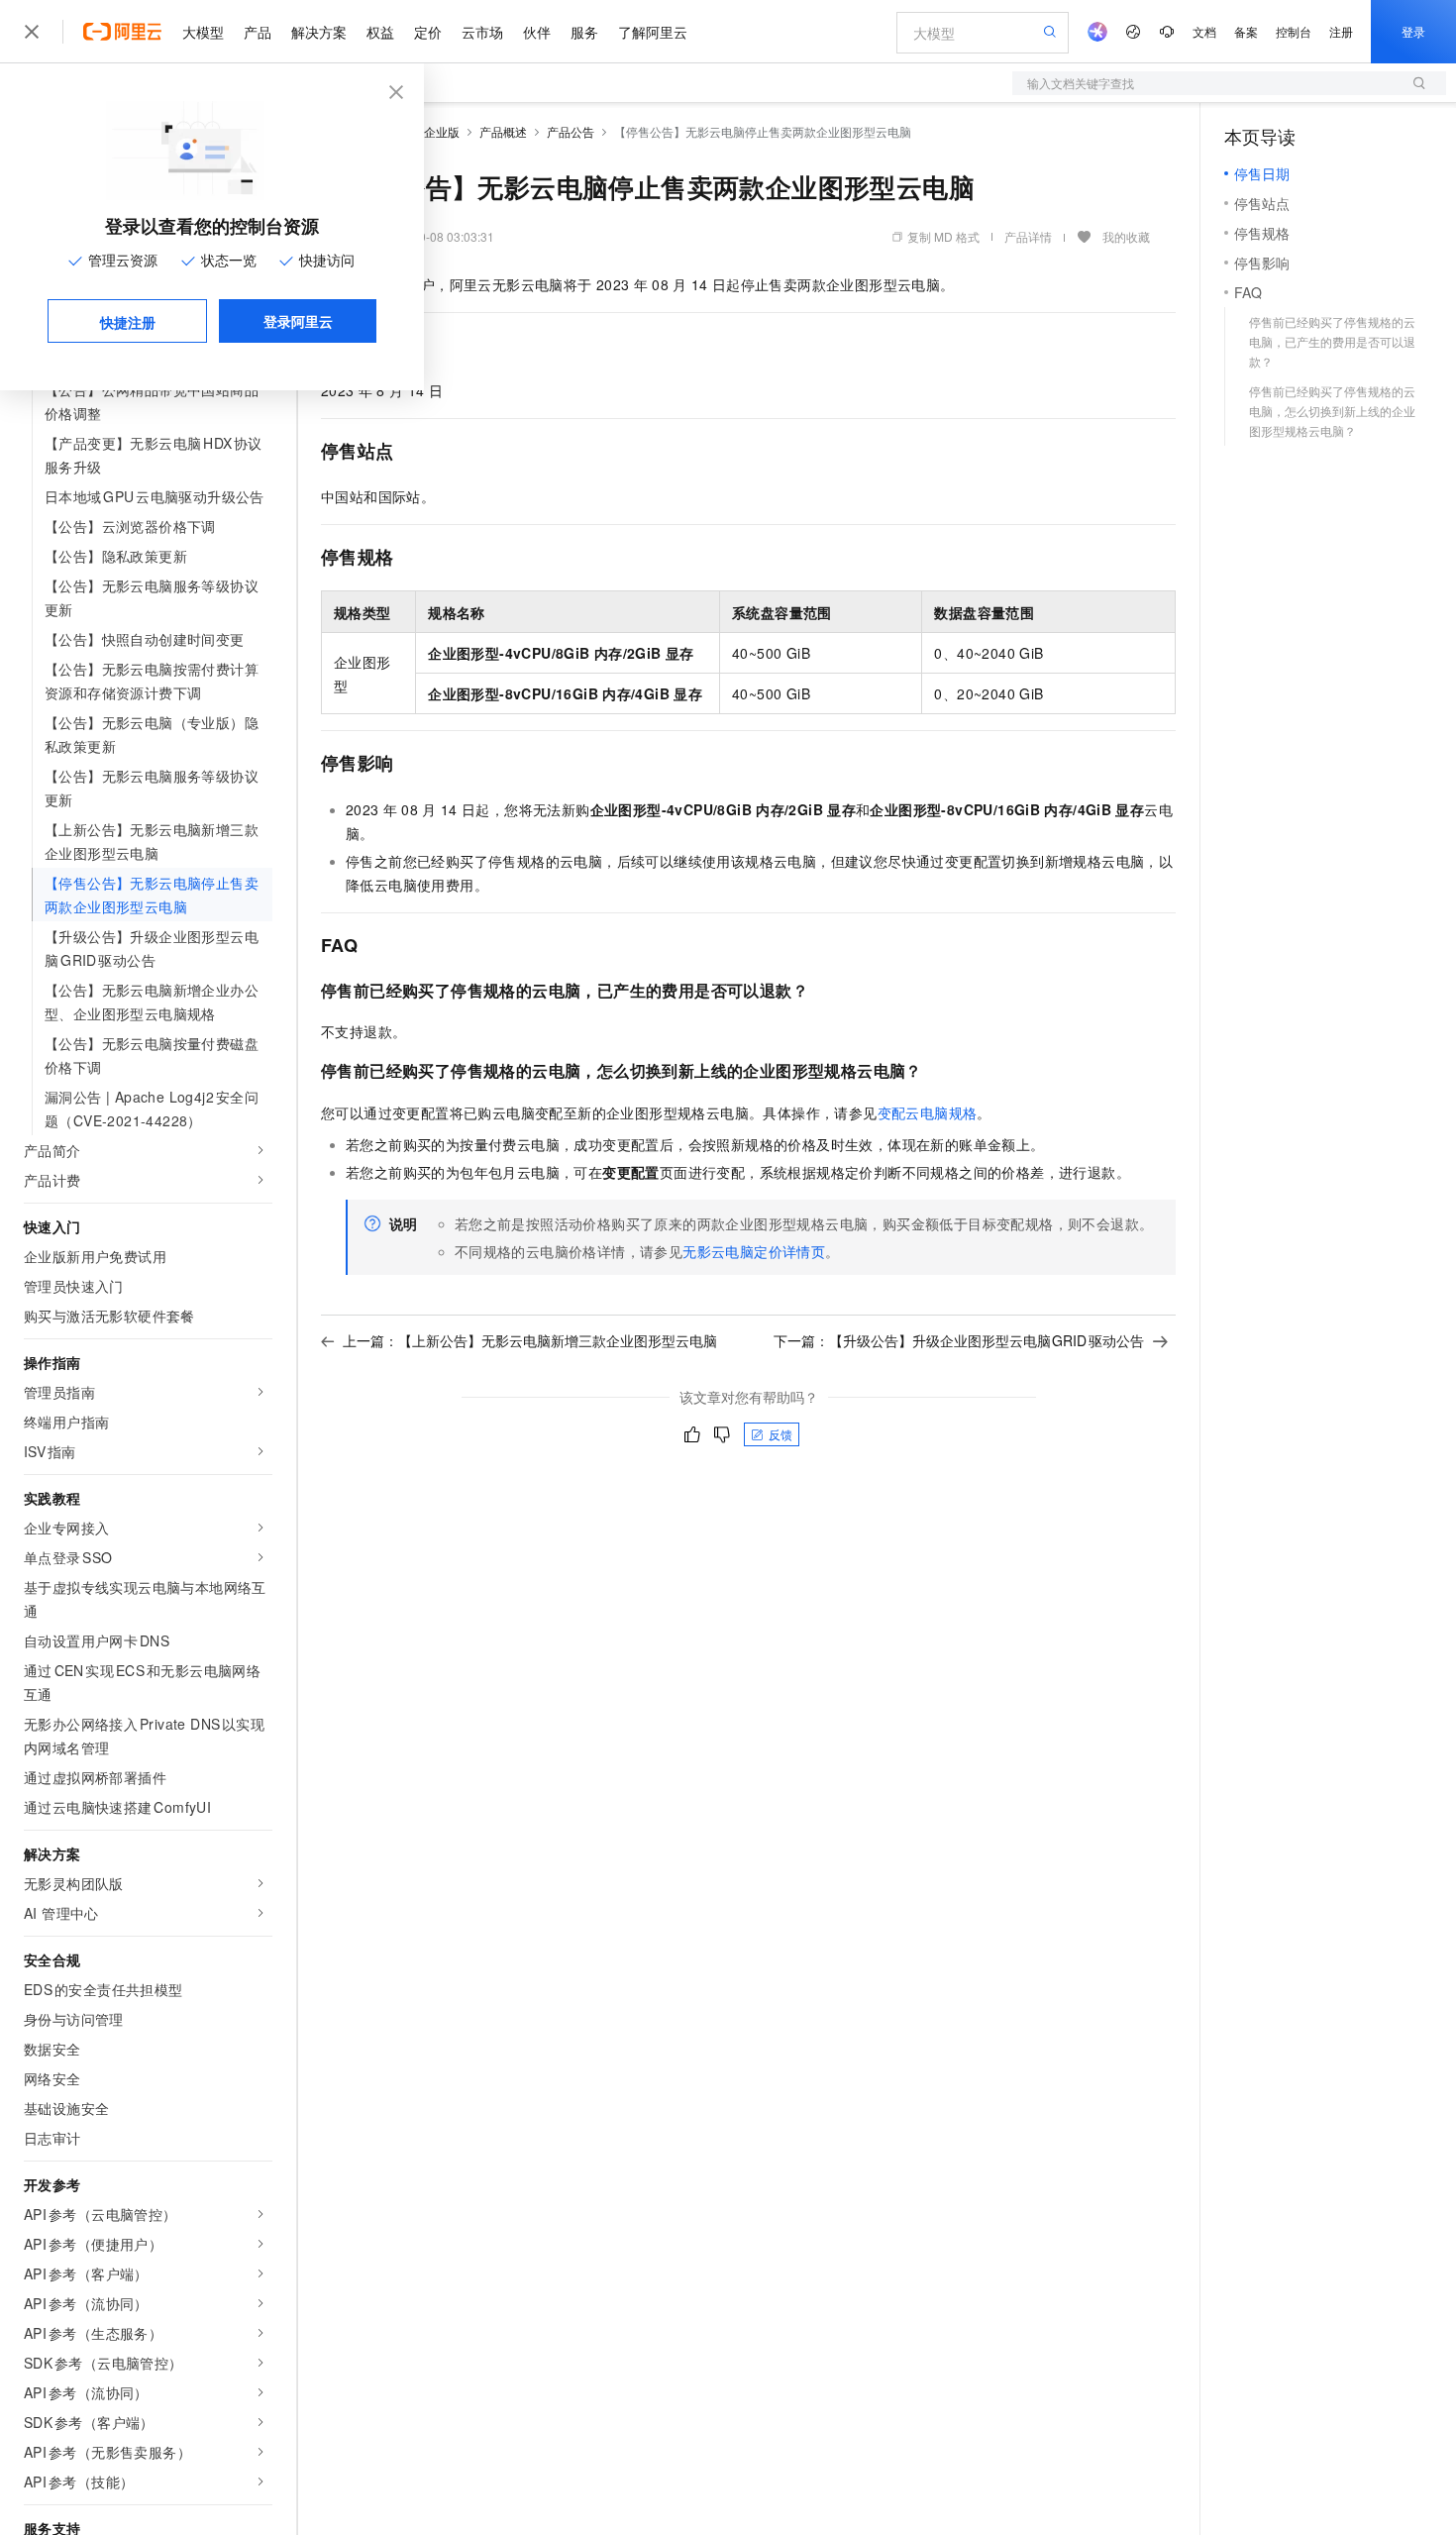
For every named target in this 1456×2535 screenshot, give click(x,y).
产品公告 (571, 131)
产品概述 (503, 131)
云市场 (482, 32)
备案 (1246, 31)
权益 (380, 32)
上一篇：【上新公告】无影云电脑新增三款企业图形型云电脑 (530, 1340)
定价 (428, 32)
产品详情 (1028, 236)
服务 (584, 32)
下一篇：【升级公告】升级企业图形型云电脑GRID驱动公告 (959, 1340)
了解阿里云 (653, 32)
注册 (1341, 31)
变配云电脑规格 (928, 1112)
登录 (1413, 31)
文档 (1204, 31)
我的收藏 (1126, 236)
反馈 (780, 1434)
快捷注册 (128, 322)
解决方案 (319, 32)
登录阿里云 (298, 321)
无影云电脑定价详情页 (754, 1251)
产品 (258, 32)
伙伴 (537, 32)
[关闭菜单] (32, 32)
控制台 (1294, 31)
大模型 (203, 32)
